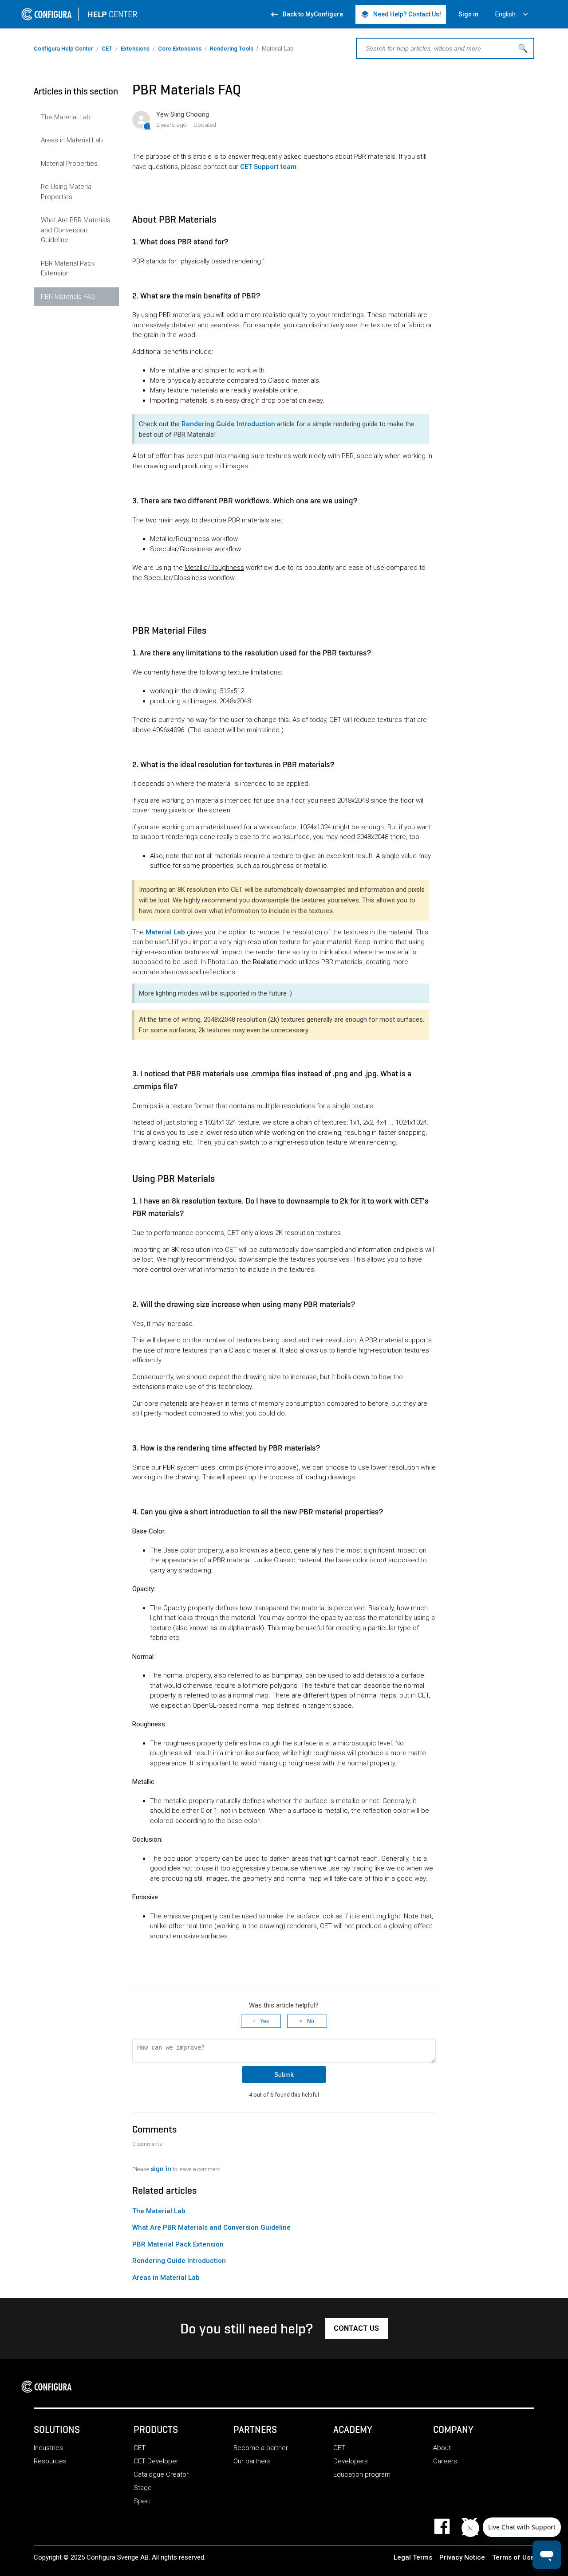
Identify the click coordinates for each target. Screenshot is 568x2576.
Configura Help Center (63, 49)
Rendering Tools (232, 49)
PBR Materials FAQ (68, 297)
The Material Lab (66, 117)
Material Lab (165, 932)
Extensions (135, 49)
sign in (161, 2169)
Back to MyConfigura (306, 14)
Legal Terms (413, 2557)
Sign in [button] (468, 14)
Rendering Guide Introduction (228, 424)
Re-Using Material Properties (67, 192)
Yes (264, 2021)
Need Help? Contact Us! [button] (401, 14)
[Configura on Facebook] (448, 2526)
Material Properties (69, 164)
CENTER (112, 14)
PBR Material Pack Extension (68, 269)
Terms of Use (513, 2557)
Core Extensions (180, 49)
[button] (356, 2329)
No (311, 2021)
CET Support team (268, 167)
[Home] (49, 2387)
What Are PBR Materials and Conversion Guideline (76, 230)
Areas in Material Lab (72, 140)
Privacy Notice (462, 2557)
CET (107, 49)
